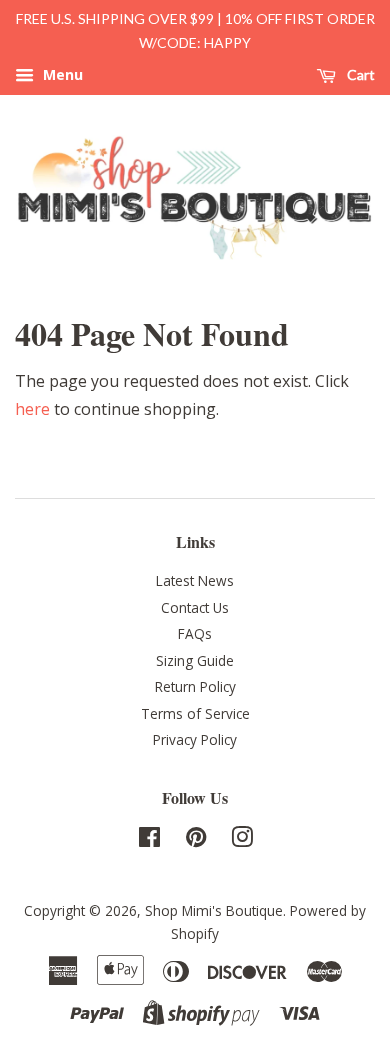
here (32, 409)
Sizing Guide (195, 660)
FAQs (195, 633)
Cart (359, 74)
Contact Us (195, 607)
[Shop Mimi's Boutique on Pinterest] (196, 840)
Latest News (195, 580)
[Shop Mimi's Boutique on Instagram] (242, 840)
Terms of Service (195, 713)
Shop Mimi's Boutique (214, 910)
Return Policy (195, 686)
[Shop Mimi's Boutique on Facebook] (149, 840)
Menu (61, 74)
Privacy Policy (195, 739)
